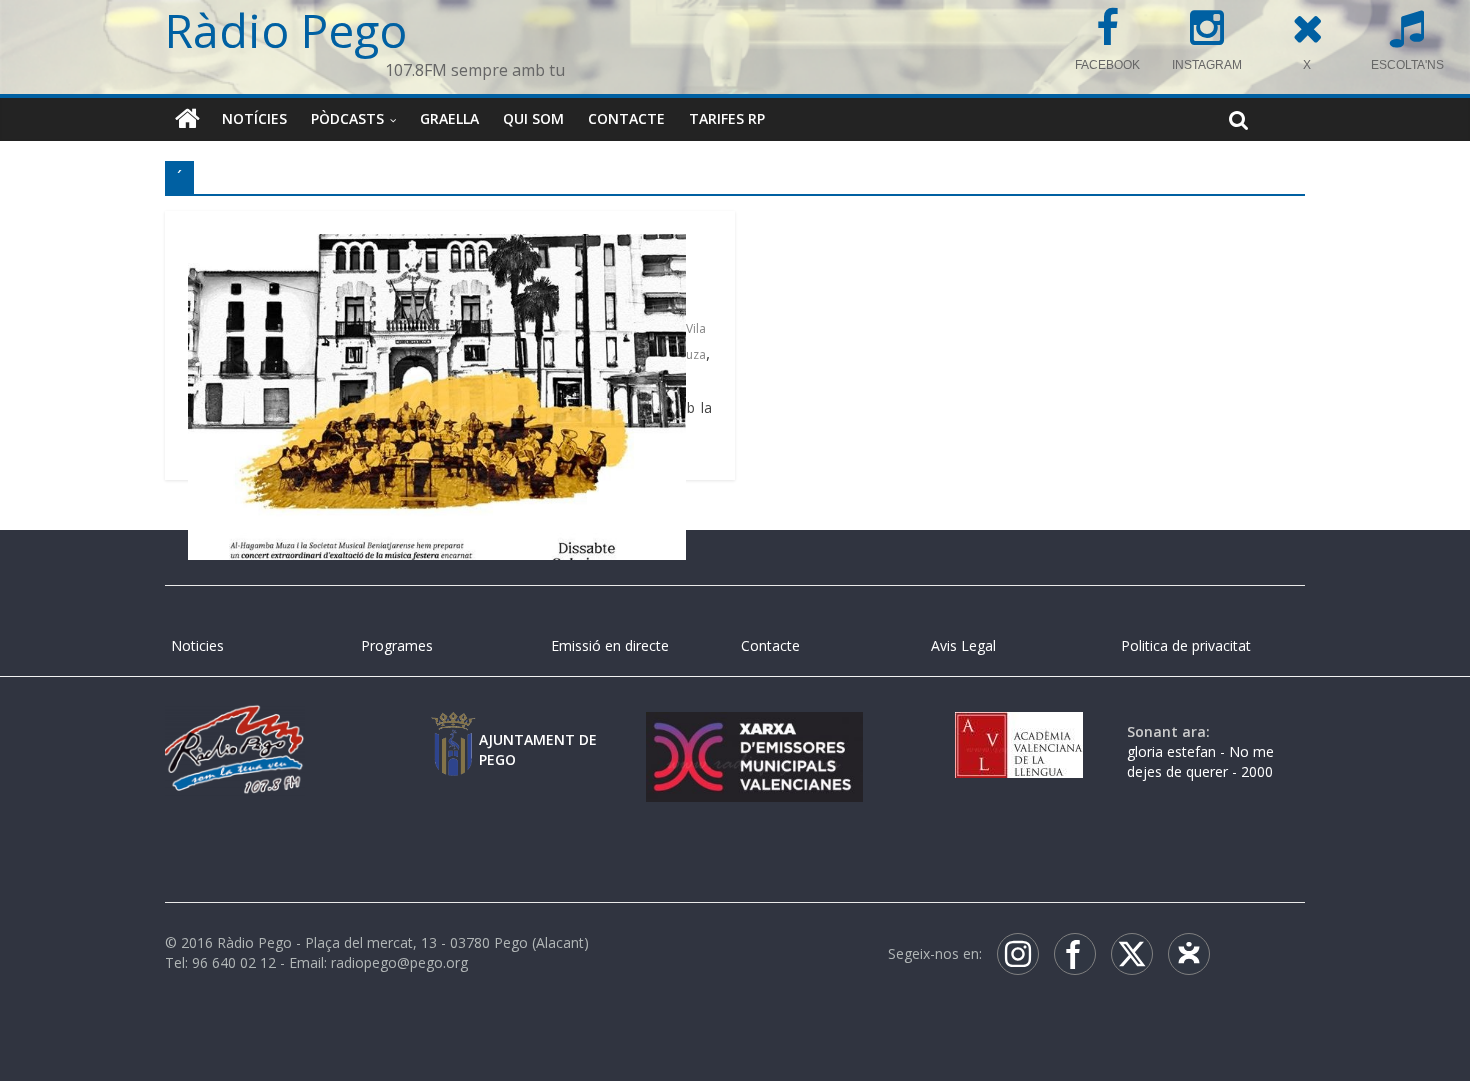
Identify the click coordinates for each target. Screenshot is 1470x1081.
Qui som (533, 118)
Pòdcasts (347, 118)
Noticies (197, 645)
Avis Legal (963, 645)
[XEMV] (754, 731)
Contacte (626, 118)
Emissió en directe (610, 645)
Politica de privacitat (1186, 645)
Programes (397, 645)
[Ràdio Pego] (187, 119)
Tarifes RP (727, 118)
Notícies (254, 118)
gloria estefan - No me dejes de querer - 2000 (1200, 761)
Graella (449, 118)
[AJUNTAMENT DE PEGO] (453, 731)
